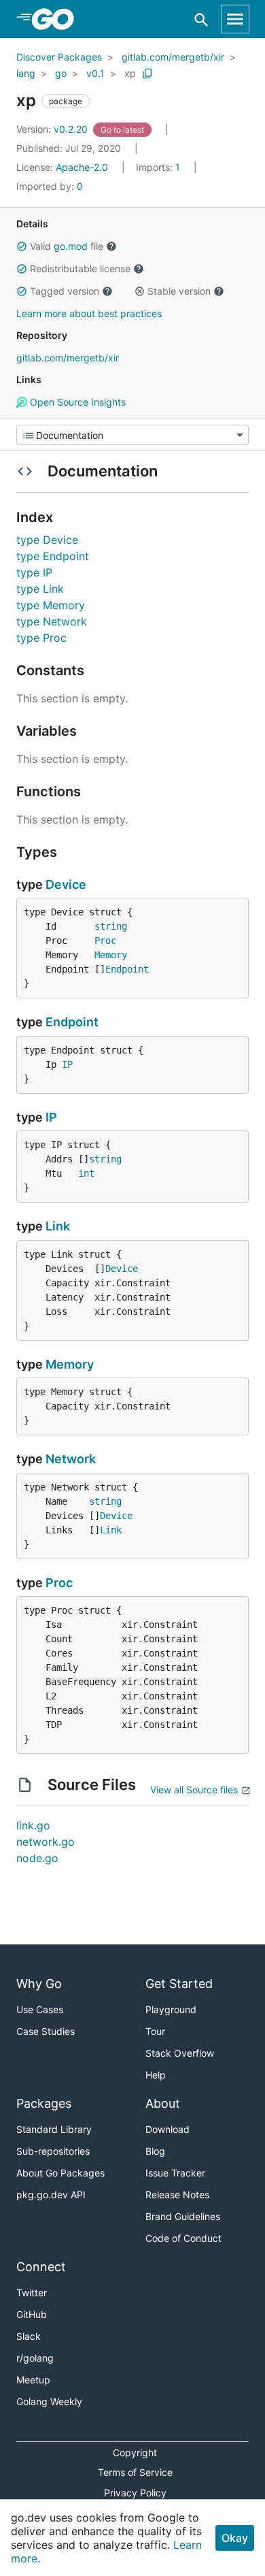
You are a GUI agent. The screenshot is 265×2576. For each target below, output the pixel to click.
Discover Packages (59, 57)
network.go (46, 1842)
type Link (40, 589)
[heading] (57, 19)
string (111, 926)
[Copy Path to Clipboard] (147, 74)
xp (130, 73)
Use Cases (40, 2009)
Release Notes (177, 2195)
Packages (44, 2103)
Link (58, 1226)
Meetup (33, 2380)
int (86, 1173)
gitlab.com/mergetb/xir (173, 57)
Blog (155, 2151)
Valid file (67, 246)
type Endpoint (53, 556)
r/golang (35, 2358)
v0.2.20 (53, 129)
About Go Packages (60, 2173)
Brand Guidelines (183, 2216)
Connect (41, 2267)
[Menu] (132, 435)
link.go (33, 1825)
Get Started (179, 1984)
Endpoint (127, 969)
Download (167, 2129)
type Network (52, 621)
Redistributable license (80, 268)
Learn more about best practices (89, 313)
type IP (34, 572)
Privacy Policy (135, 2493)
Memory (111, 955)
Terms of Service (135, 2472)
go (61, 73)
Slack (29, 2336)
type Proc (41, 638)
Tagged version (65, 291)
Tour (155, 2031)
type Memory (51, 605)
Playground (171, 2009)
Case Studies (46, 2031)
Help (156, 2075)
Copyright (135, 2452)
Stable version (179, 291)
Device (66, 884)
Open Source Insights (76, 402)
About (163, 2103)
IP (67, 1064)
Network (71, 1459)
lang (26, 73)
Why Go (39, 1984)
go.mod (71, 246)
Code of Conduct (183, 2238)
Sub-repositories (53, 2151)
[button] (22, 246)
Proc (105, 941)
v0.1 (95, 73)
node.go (37, 1858)
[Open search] (201, 19)
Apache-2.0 (82, 167)
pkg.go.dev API (51, 2195)
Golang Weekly (49, 2401)
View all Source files (194, 1790)
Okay (235, 2538)
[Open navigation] (235, 19)
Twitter (32, 2293)
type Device (47, 540)
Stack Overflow (180, 2053)
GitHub (32, 2314)
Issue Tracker (175, 2173)
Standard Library (54, 2129)
